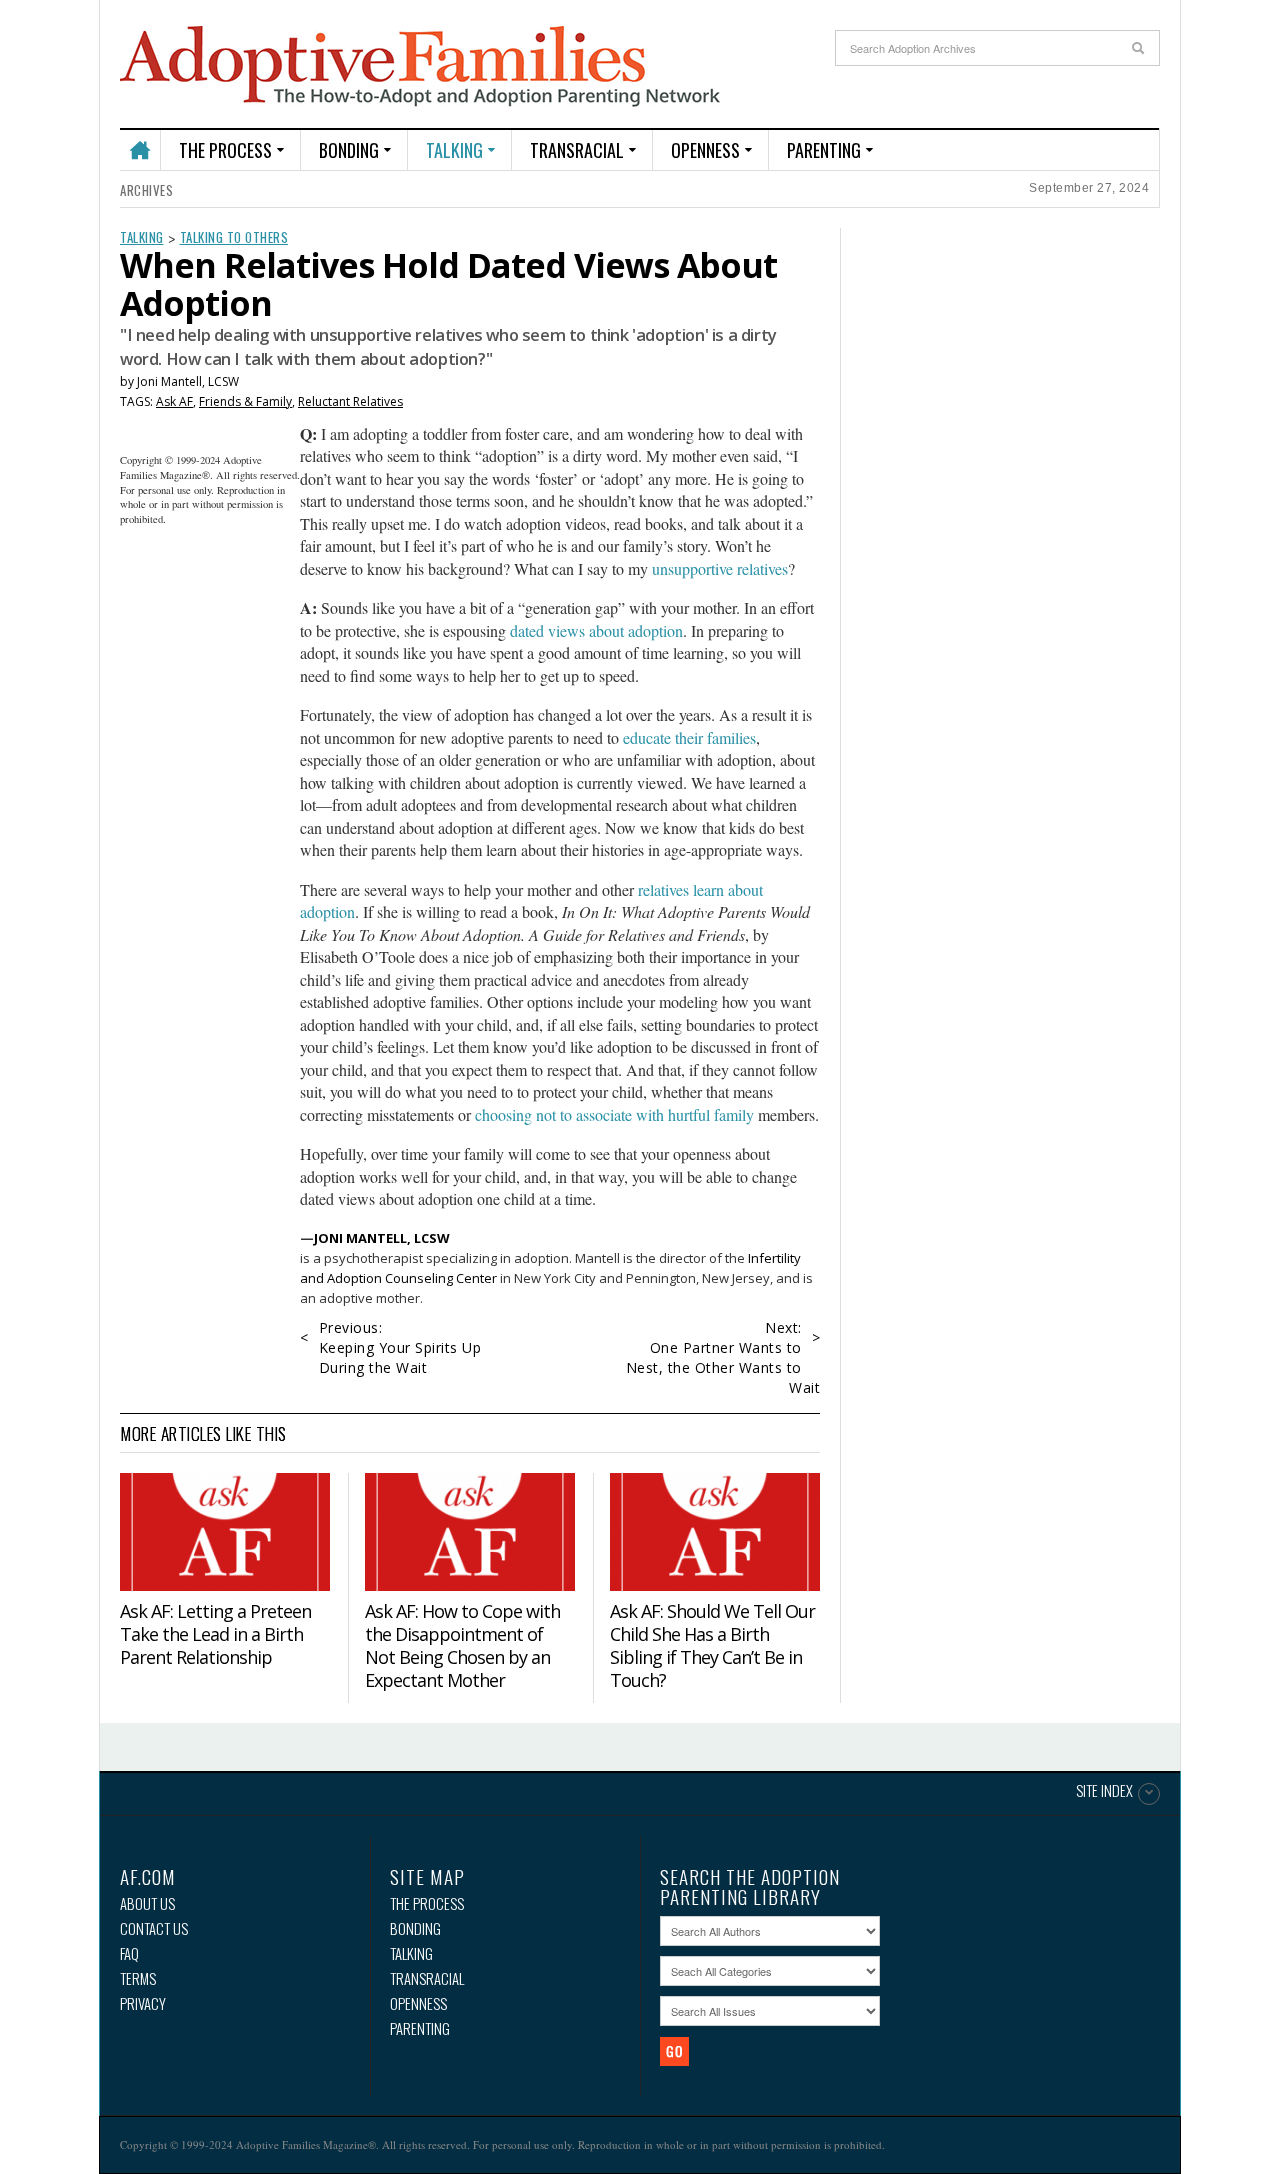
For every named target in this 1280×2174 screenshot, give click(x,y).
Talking (454, 150)
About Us (147, 1903)
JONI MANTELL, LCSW (382, 1238)
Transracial (577, 150)
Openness (705, 150)
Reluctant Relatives (350, 401)
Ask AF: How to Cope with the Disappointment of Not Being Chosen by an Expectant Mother (462, 1645)
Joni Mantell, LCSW (188, 381)
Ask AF (174, 401)
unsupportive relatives (720, 568)
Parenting (824, 150)
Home (139, 141)
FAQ (129, 1953)
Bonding (349, 150)
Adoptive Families (420, 67)
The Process (225, 150)
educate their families (689, 737)
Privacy (143, 2003)
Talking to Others (234, 237)
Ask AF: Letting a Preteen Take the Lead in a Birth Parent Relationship (215, 1634)
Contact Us (154, 1928)
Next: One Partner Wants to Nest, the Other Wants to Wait (723, 1357)
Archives (146, 190)
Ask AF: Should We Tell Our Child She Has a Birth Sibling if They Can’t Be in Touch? (712, 1645)
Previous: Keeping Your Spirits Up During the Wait (400, 1347)
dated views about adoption (596, 630)
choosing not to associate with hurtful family (614, 1114)
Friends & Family (245, 401)
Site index (1104, 1792)
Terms (138, 1978)
